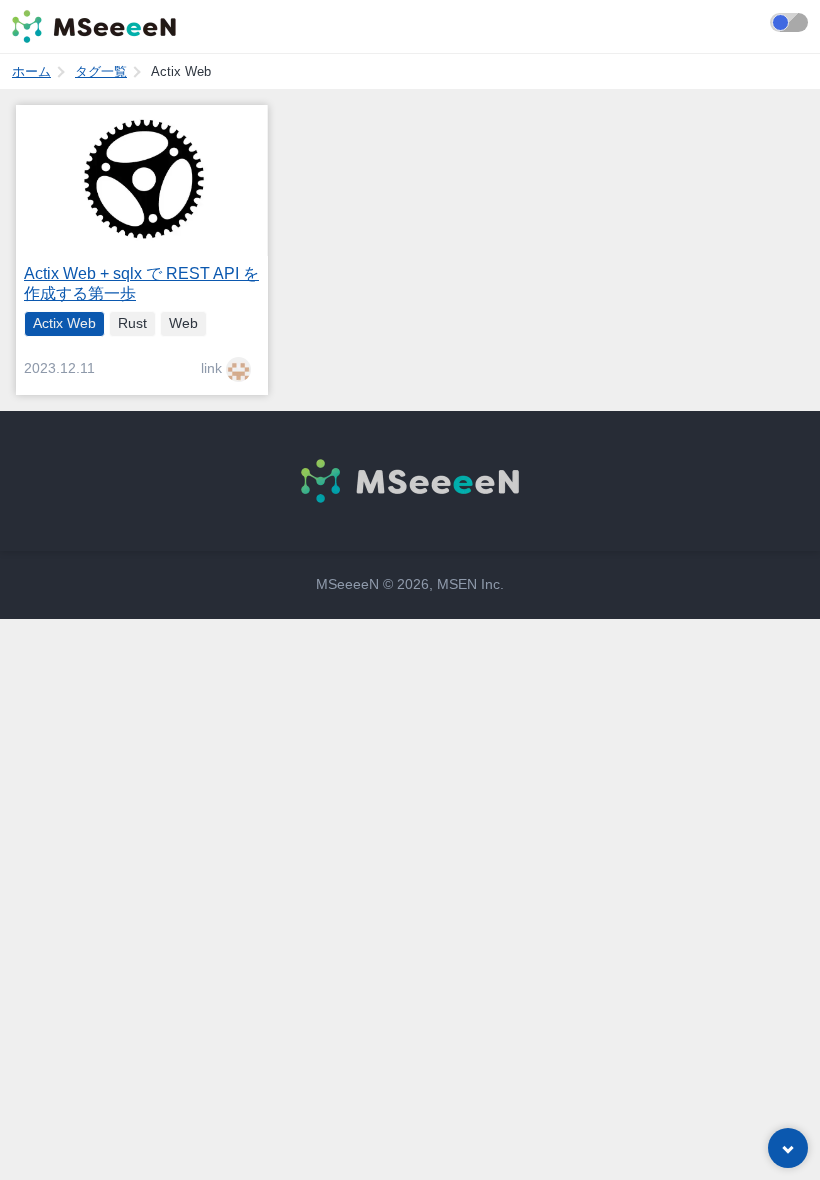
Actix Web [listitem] (64, 323)
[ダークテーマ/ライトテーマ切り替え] (789, 22)
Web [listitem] (183, 323)
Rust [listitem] (132, 323)
